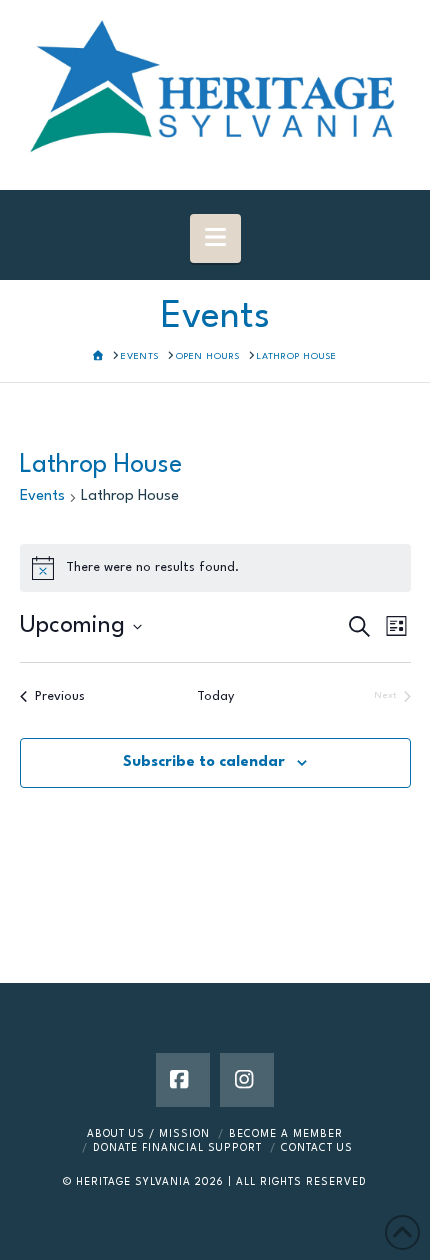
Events (42, 496)
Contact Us (317, 1148)
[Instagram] (247, 1080)
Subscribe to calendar (204, 762)
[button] (215, 238)
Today (215, 696)
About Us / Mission (148, 1134)
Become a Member (286, 1134)
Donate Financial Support (177, 1148)
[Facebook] (183, 1080)
